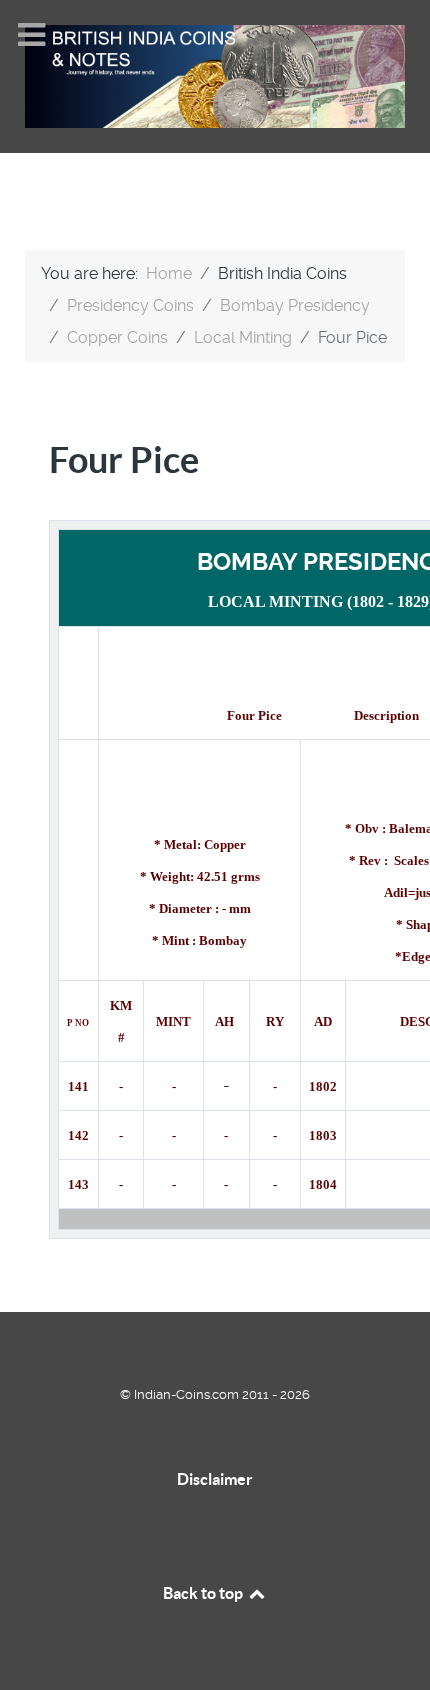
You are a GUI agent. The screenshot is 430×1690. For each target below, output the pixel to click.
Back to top (204, 1593)
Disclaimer (215, 1479)
